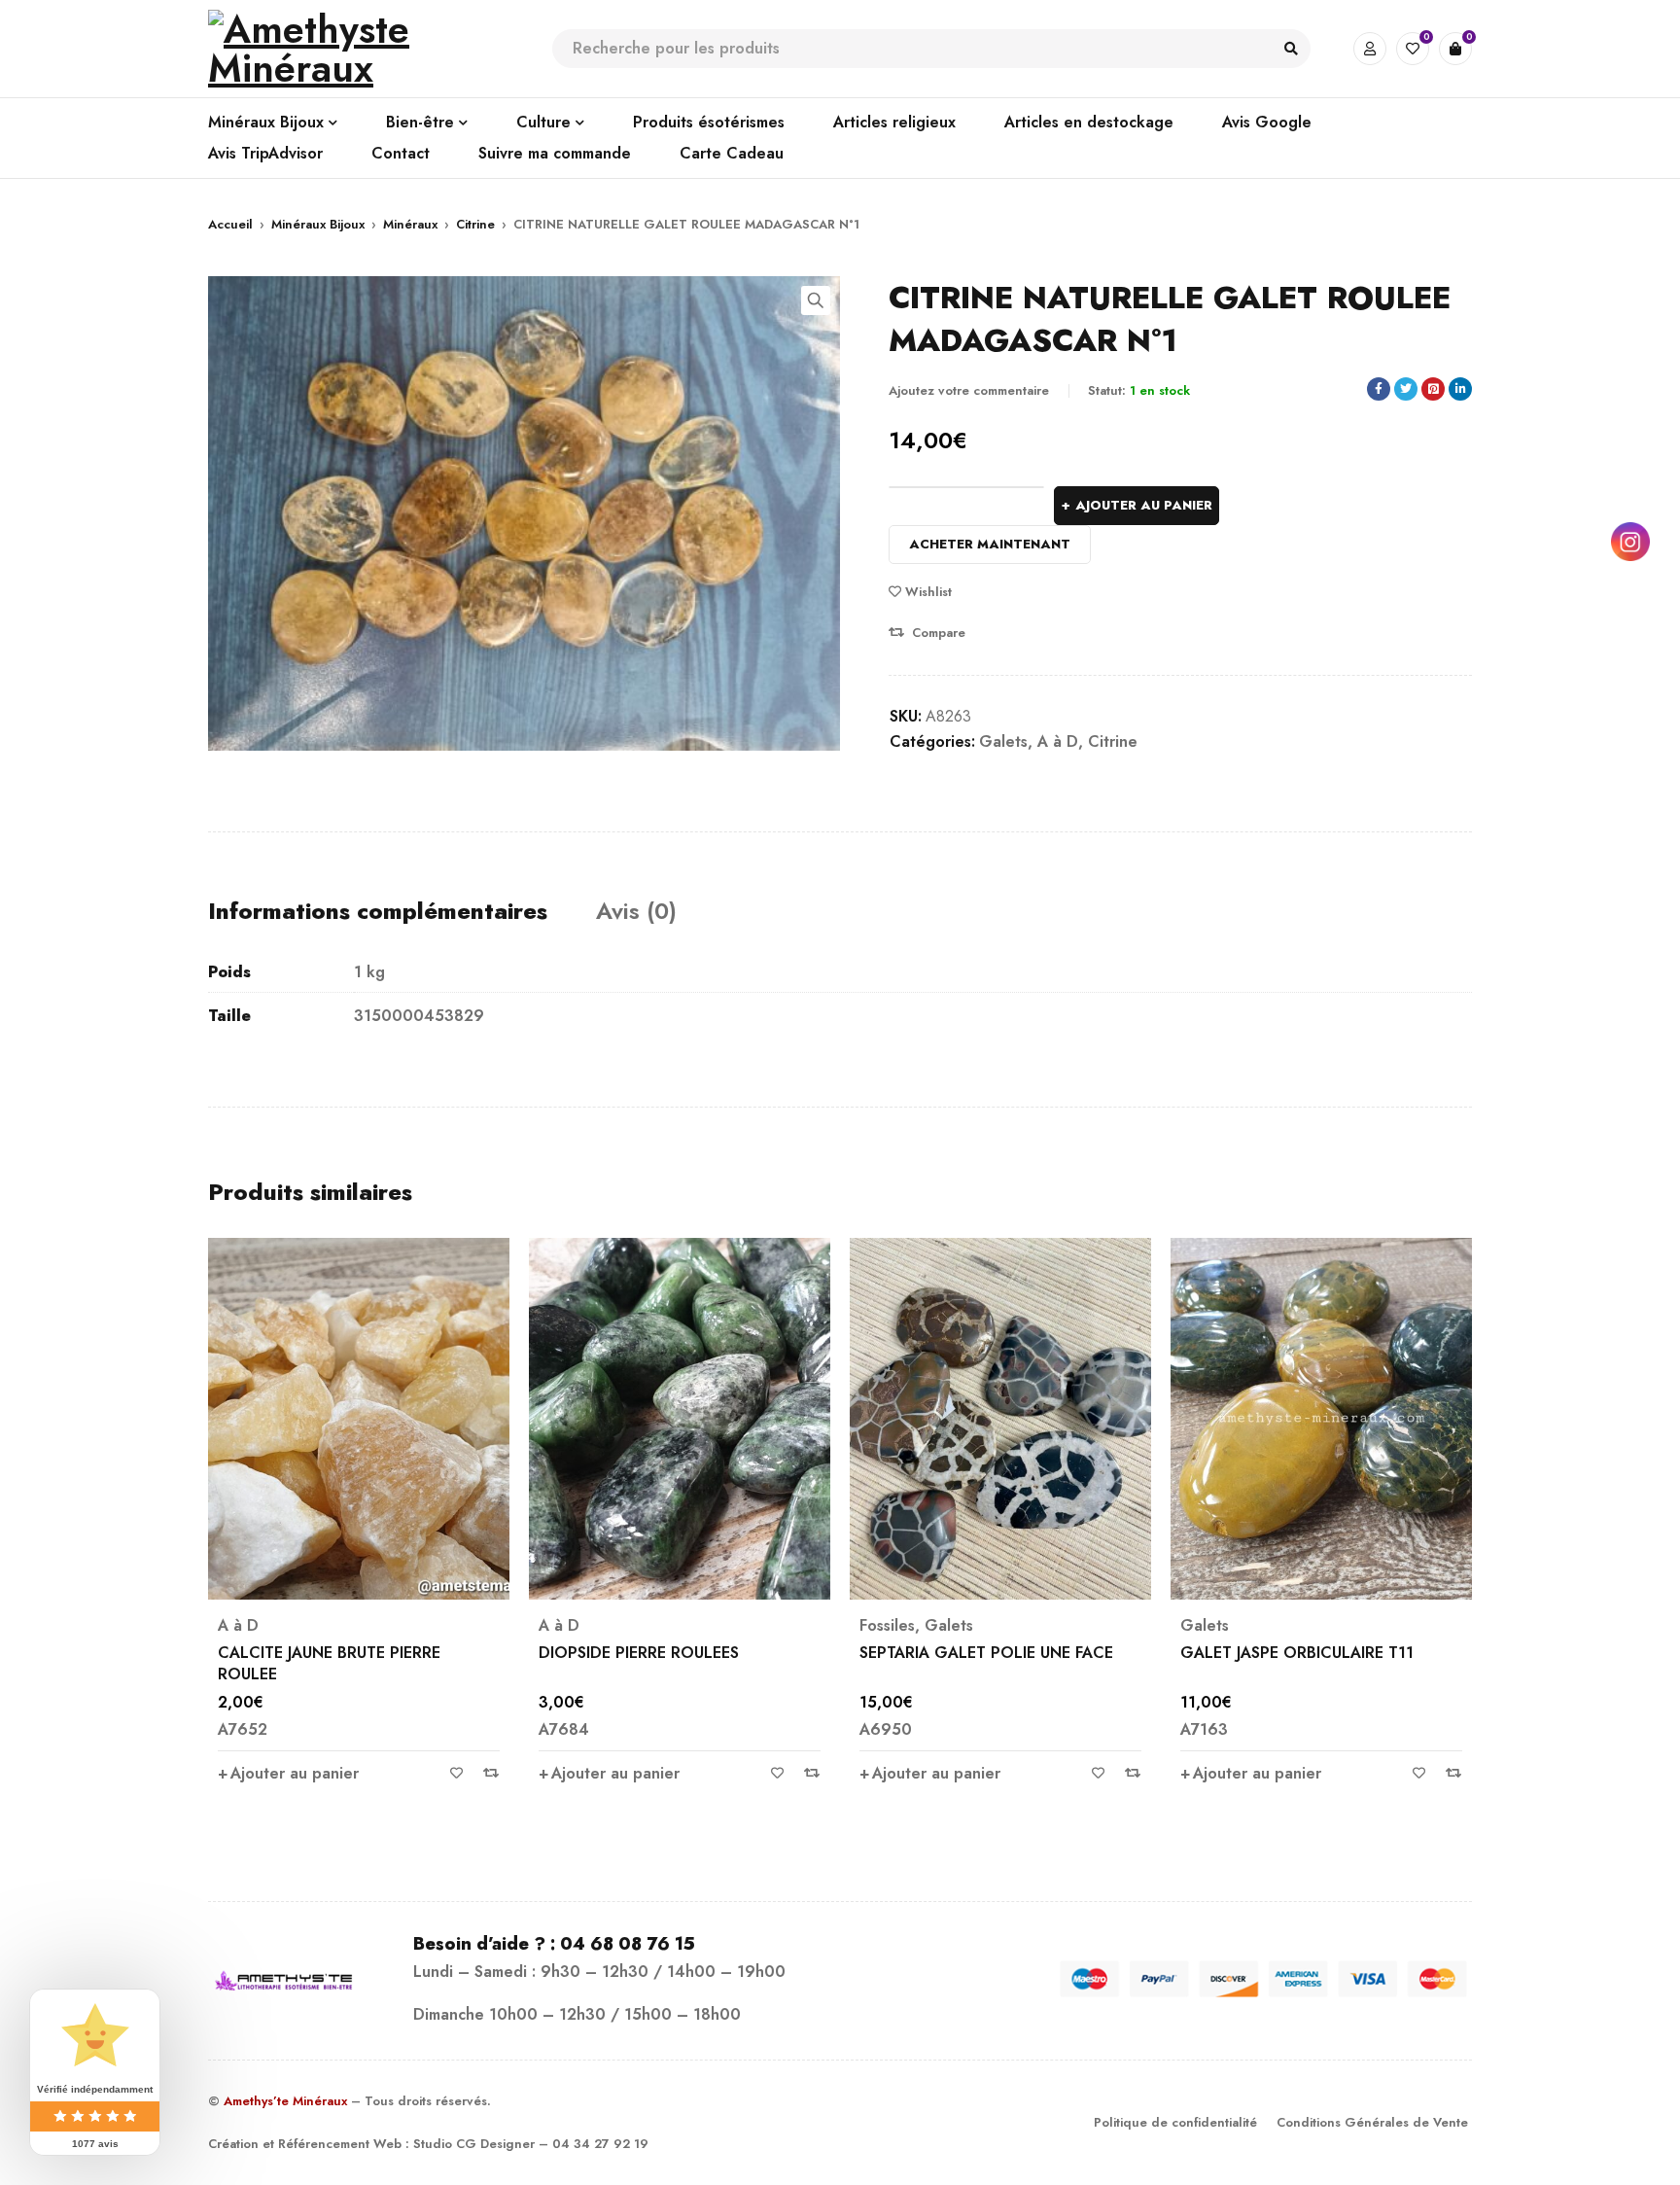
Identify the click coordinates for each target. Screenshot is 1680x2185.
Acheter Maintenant (990, 544)
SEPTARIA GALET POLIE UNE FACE (665, 1653)
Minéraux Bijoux (318, 224)
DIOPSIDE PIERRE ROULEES (318, 1653)
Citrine (475, 224)
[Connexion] (1370, 49)
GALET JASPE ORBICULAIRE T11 (976, 1653)
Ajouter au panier (1144, 505)
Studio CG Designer (474, 2144)
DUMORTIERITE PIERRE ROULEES (1301, 1653)
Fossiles (566, 1626)
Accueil (230, 224)
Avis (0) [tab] (636, 911)
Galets (1003, 741)
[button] (816, 300)
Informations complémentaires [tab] (378, 911)
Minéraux (410, 224)
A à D (1058, 741)
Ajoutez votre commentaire (969, 390)
